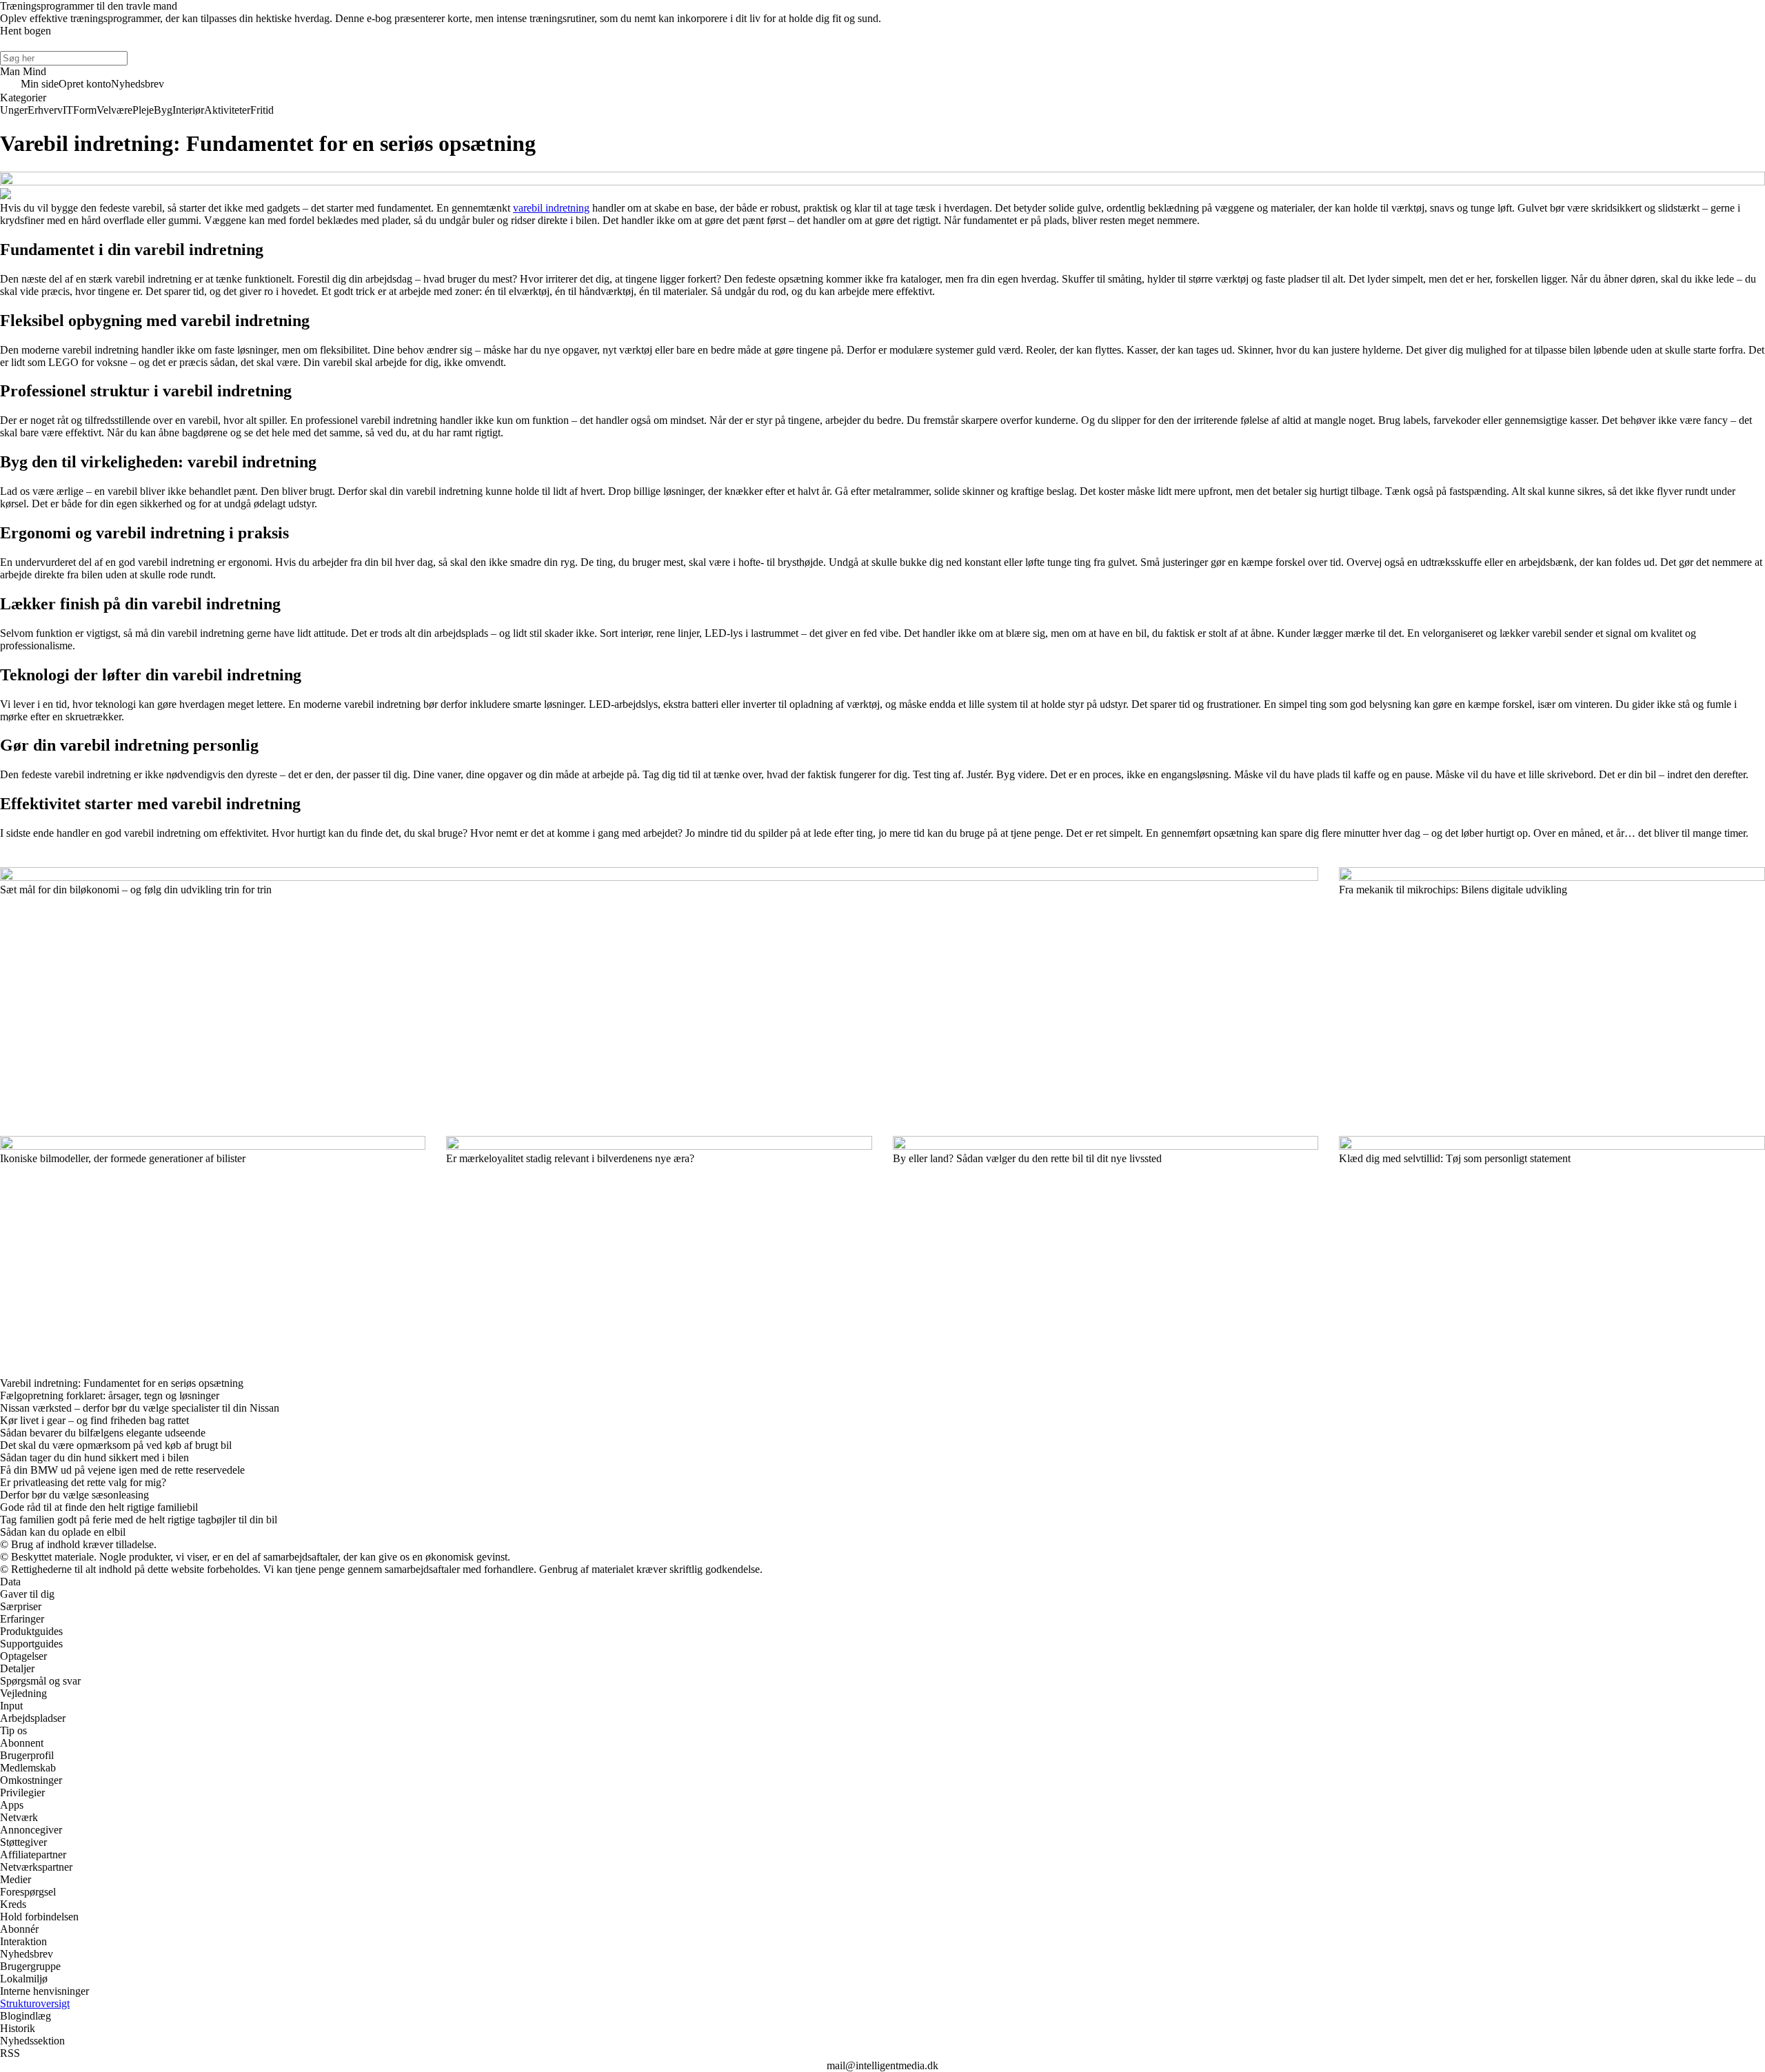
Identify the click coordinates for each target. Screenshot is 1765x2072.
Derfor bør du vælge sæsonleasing (74, 1495)
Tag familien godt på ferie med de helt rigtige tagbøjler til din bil (139, 1520)
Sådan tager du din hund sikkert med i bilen (94, 1457)
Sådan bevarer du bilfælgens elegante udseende (103, 1433)
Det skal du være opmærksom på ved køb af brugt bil (116, 1445)
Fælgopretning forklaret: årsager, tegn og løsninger (110, 1395)
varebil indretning (551, 208)
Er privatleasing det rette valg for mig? (83, 1482)
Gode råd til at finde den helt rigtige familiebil (99, 1507)
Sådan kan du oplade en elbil (63, 1532)
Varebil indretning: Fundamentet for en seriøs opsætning (122, 1383)
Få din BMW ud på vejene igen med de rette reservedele (122, 1470)
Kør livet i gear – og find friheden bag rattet (94, 1420)
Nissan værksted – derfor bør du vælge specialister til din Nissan (140, 1408)
